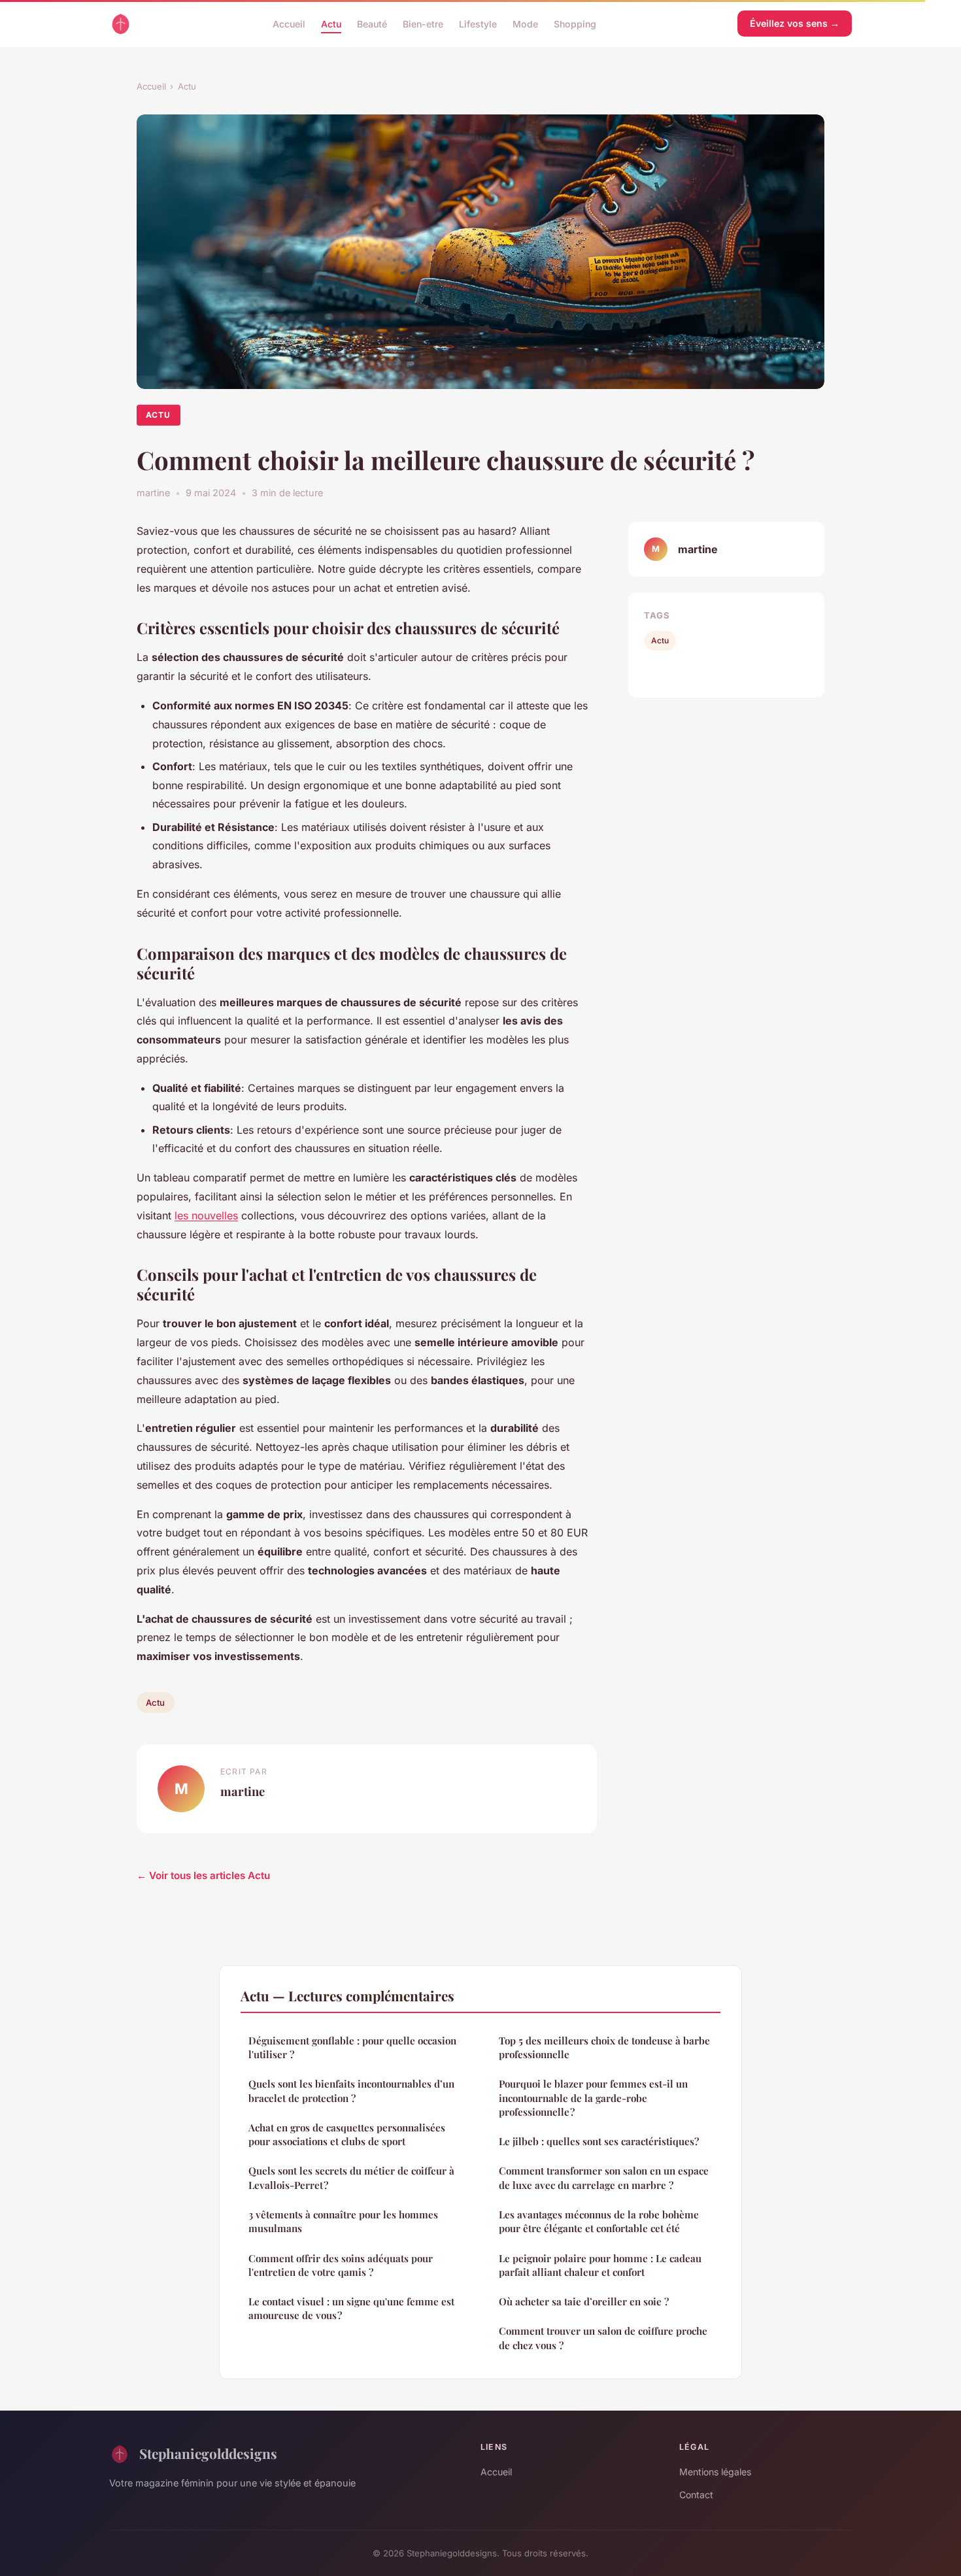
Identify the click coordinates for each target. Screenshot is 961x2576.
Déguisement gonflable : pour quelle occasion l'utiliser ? (352, 2047)
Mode (525, 23)
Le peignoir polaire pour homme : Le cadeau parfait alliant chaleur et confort (600, 2265)
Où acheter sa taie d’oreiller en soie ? (584, 2301)
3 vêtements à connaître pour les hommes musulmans (343, 2221)
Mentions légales (715, 2472)
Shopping (575, 23)
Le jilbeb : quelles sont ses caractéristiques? (599, 2141)
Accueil (289, 23)
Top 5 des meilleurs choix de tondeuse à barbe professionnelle (604, 2047)
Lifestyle (478, 23)
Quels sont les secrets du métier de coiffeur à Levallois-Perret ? (351, 2178)
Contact (696, 2495)
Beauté (372, 23)
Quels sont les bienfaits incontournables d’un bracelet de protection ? (351, 2091)
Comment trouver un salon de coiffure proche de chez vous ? (603, 2338)
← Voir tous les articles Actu (203, 1875)
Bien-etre (423, 23)
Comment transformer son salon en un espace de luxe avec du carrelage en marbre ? (604, 2178)
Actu (331, 23)
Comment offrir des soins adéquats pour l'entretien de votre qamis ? (341, 2265)
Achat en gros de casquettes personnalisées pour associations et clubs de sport (347, 2134)
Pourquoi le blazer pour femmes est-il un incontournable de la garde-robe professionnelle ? (593, 2098)
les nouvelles (206, 1215)
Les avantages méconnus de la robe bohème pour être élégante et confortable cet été (599, 2221)
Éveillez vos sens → (795, 23)
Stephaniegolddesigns (208, 2453)
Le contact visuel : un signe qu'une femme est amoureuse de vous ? (351, 2308)
